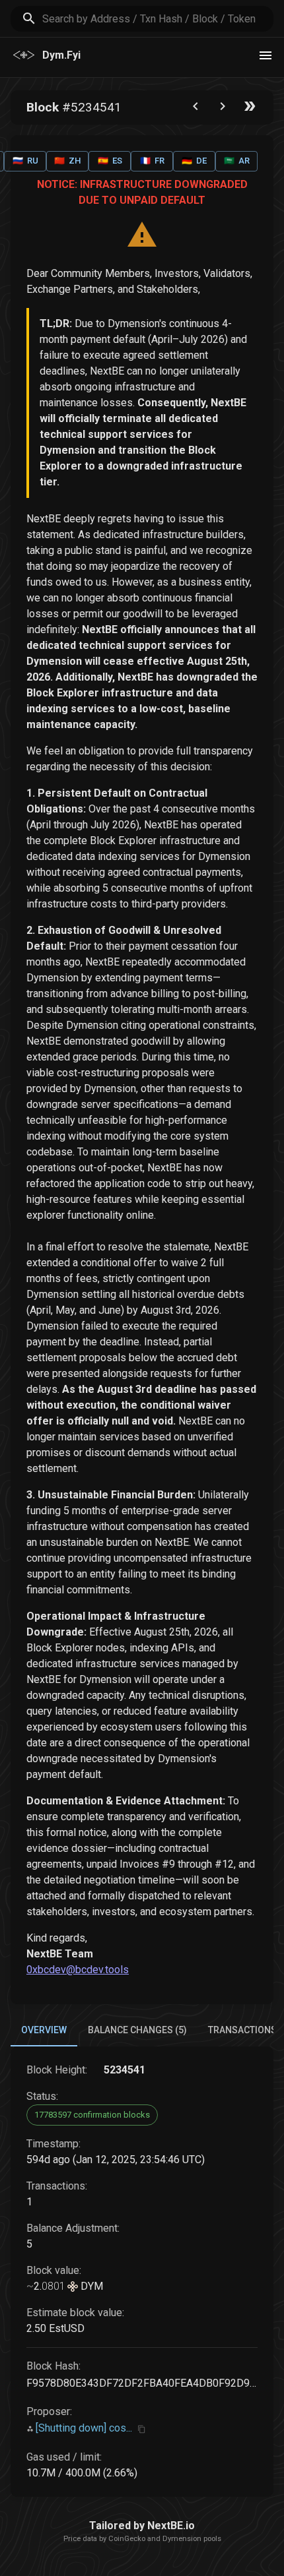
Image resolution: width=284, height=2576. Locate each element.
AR (237, 161)
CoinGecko (127, 2539)
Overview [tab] (44, 2030)
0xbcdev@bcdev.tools (78, 1970)
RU (25, 161)
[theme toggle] (266, 55)
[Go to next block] (223, 109)
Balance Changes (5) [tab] (137, 2030)
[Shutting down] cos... (84, 2428)
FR (152, 161)
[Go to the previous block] (195, 109)
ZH (67, 161)
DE (194, 161)
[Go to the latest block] (250, 109)
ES (110, 161)
